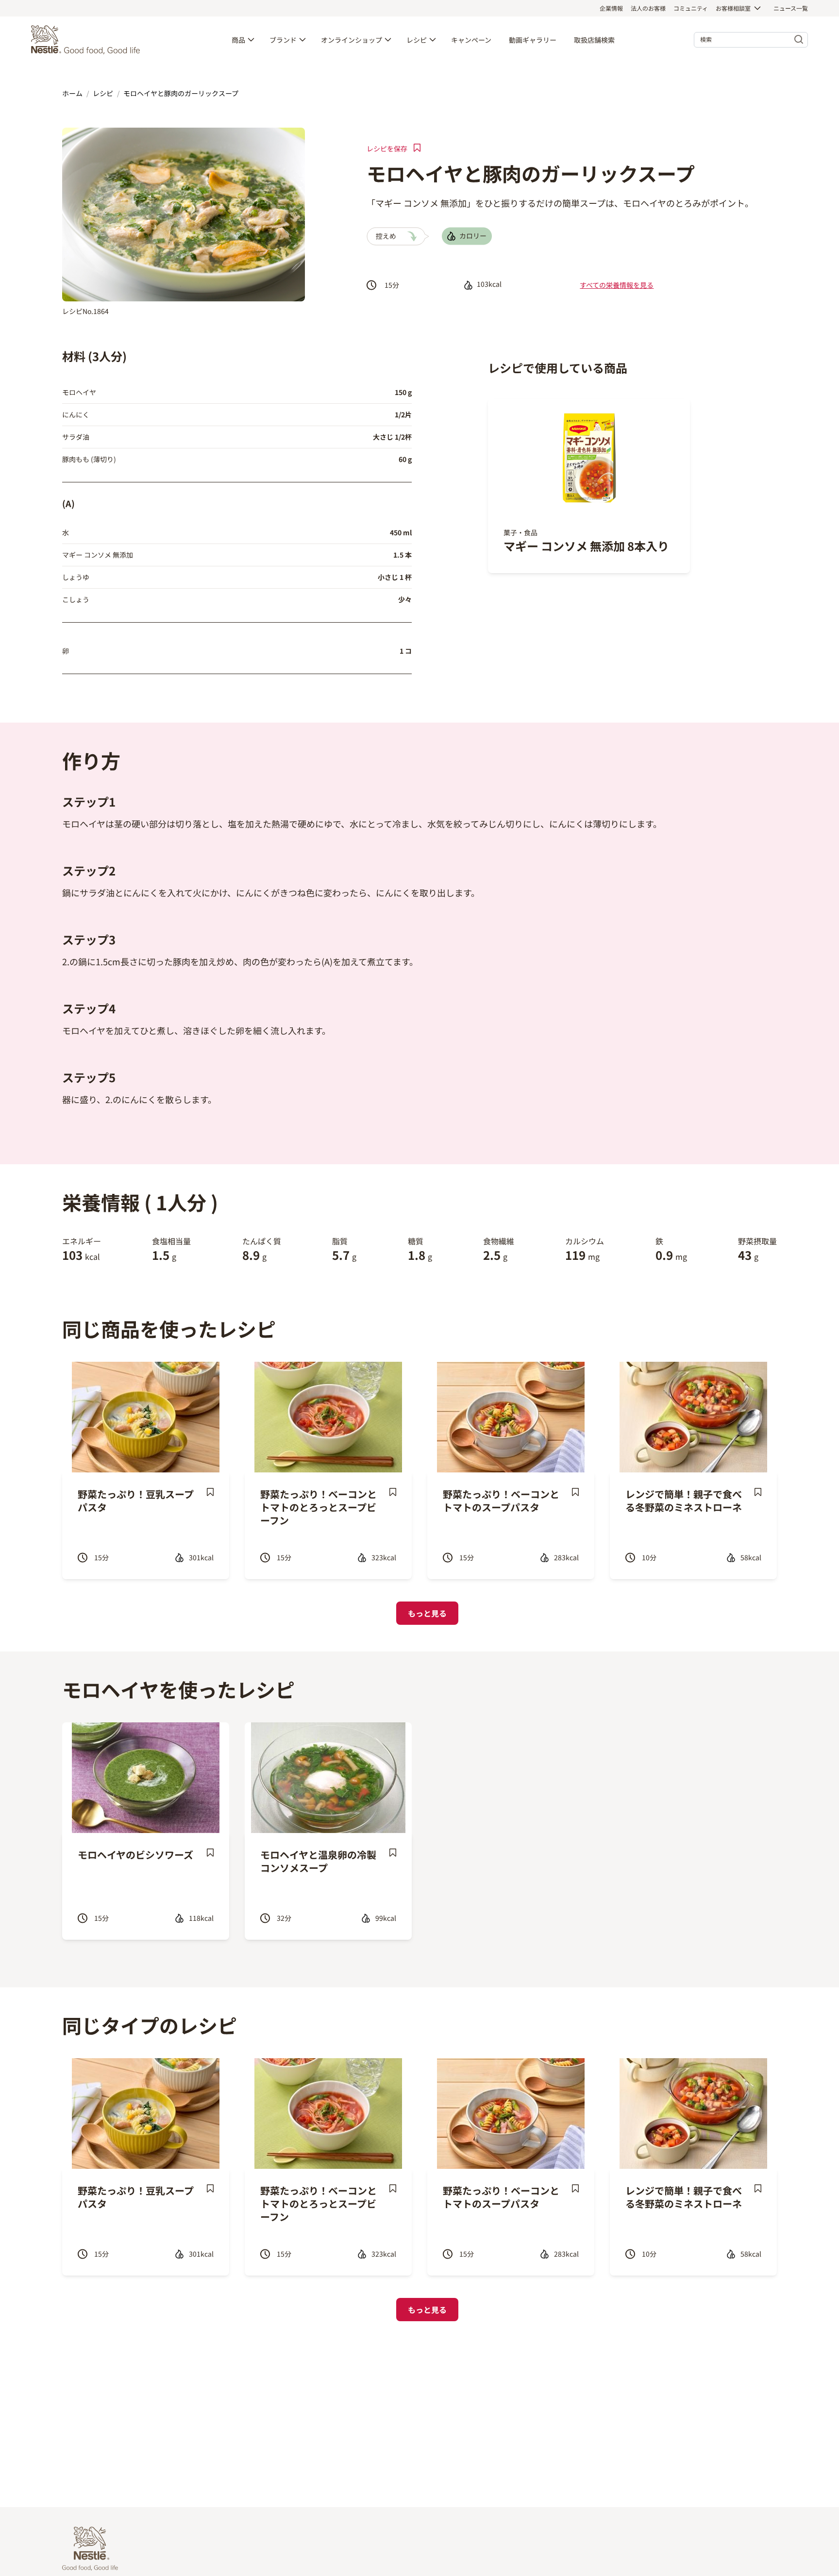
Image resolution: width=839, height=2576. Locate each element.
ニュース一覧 (791, 8)
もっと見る (427, 1613)
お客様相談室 (733, 8)
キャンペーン (471, 40)
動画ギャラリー (533, 40)
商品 (238, 40)
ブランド (283, 40)
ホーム (72, 93)
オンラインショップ (352, 40)
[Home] (88, 40)
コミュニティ (691, 8)
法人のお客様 (648, 8)
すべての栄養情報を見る (617, 285)
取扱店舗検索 (594, 40)
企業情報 (611, 8)
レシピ (417, 40)
